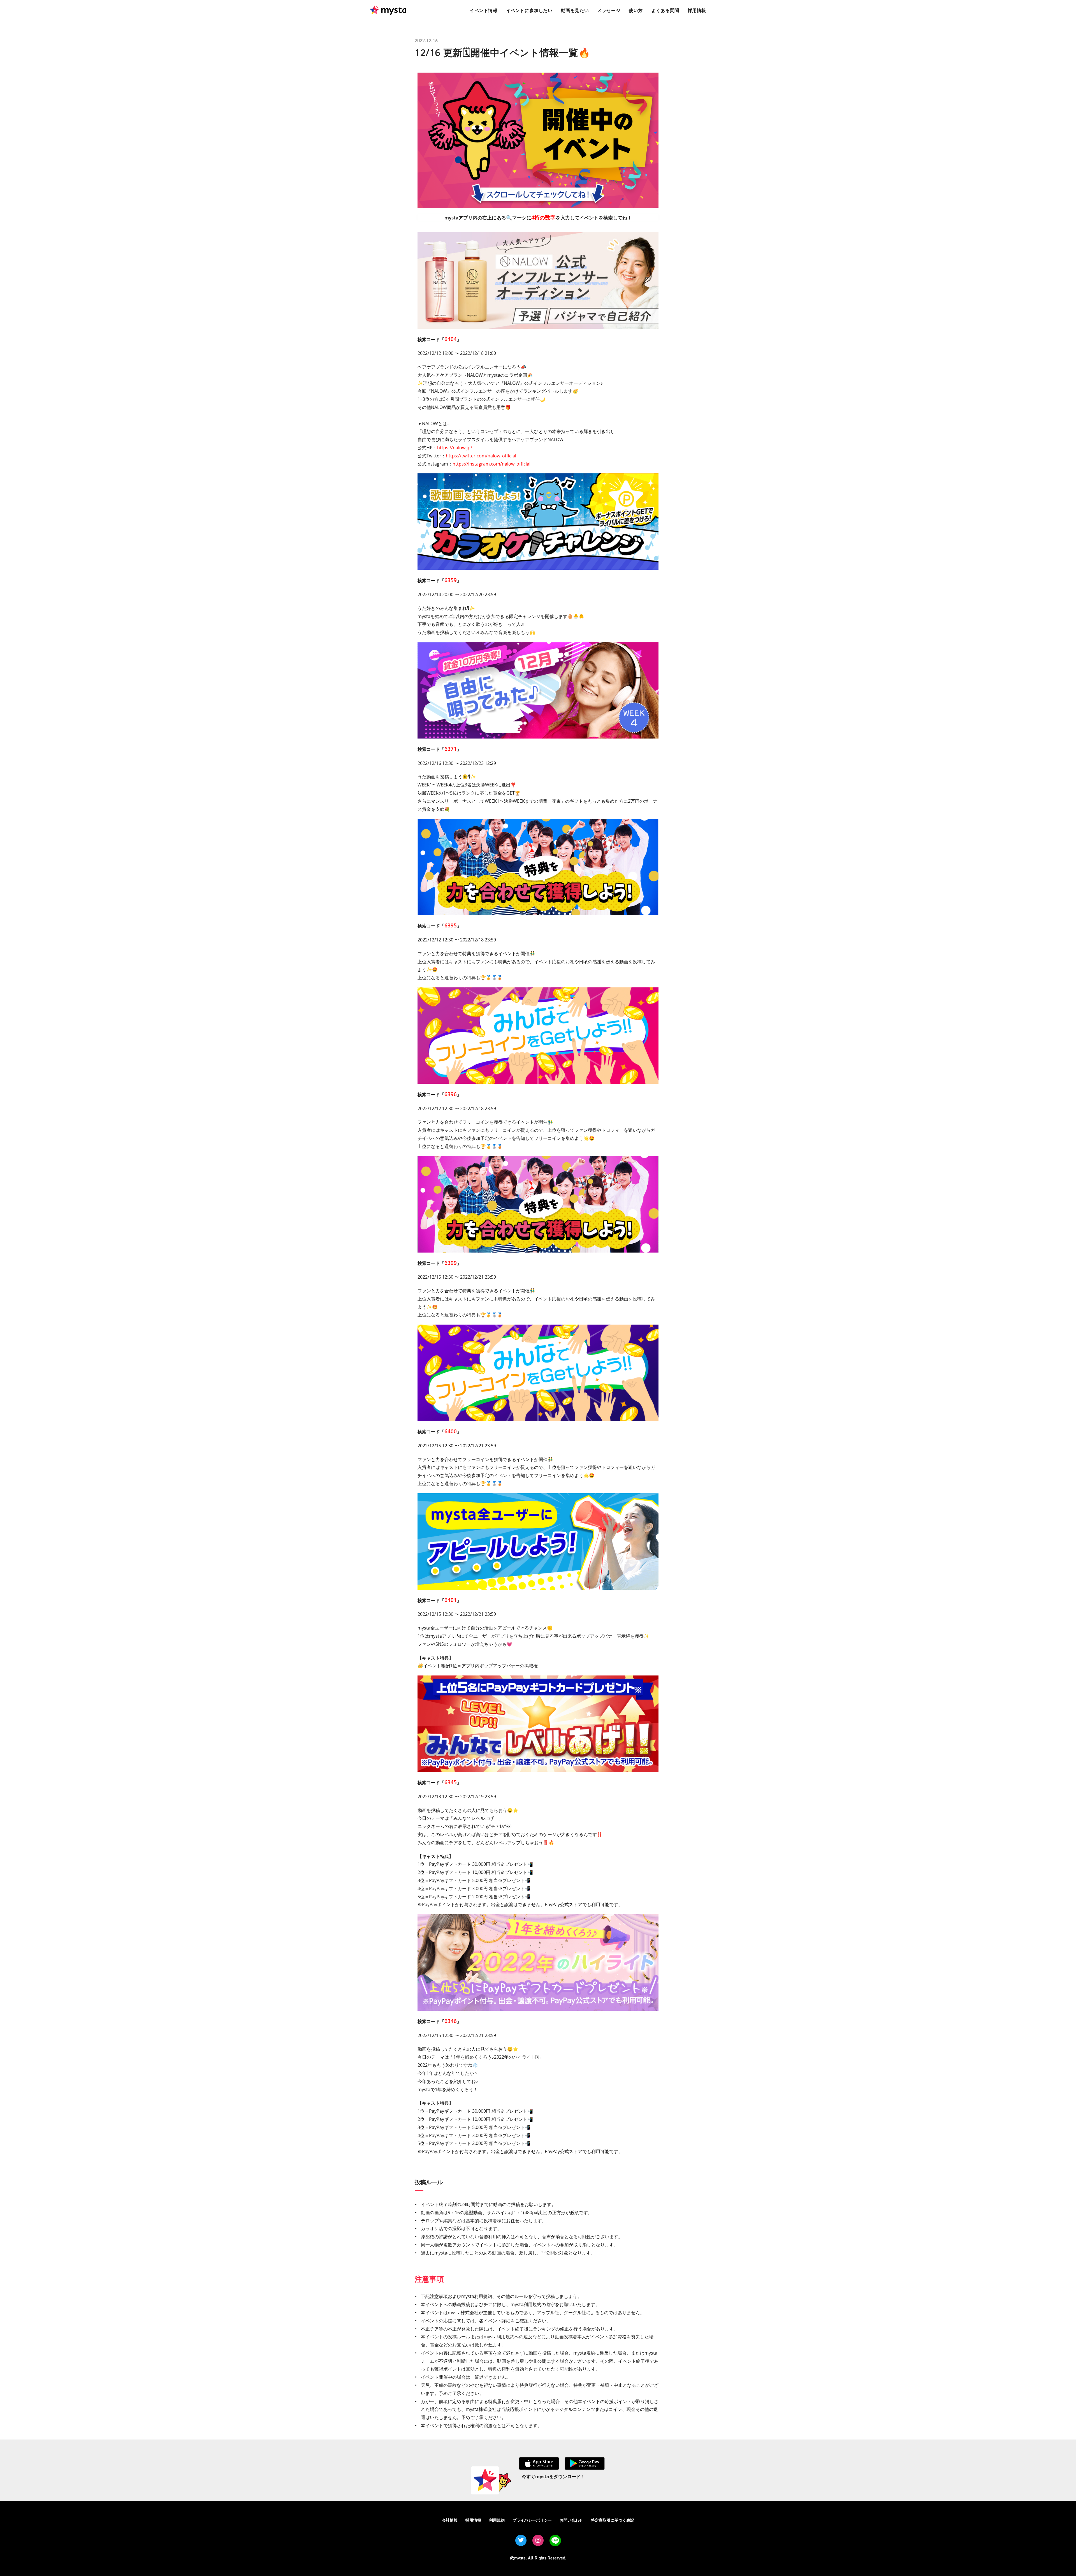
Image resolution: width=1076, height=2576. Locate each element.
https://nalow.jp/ (455, 448)
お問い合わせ (571, 2520)
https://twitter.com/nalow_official (481, 456)
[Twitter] (521, 2540)
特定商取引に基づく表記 (613, 2520)
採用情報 (473, 2520)
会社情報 (450, 2520)
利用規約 (497, 2520)
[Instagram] (538, 2540)
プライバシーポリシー (532, 2520)
